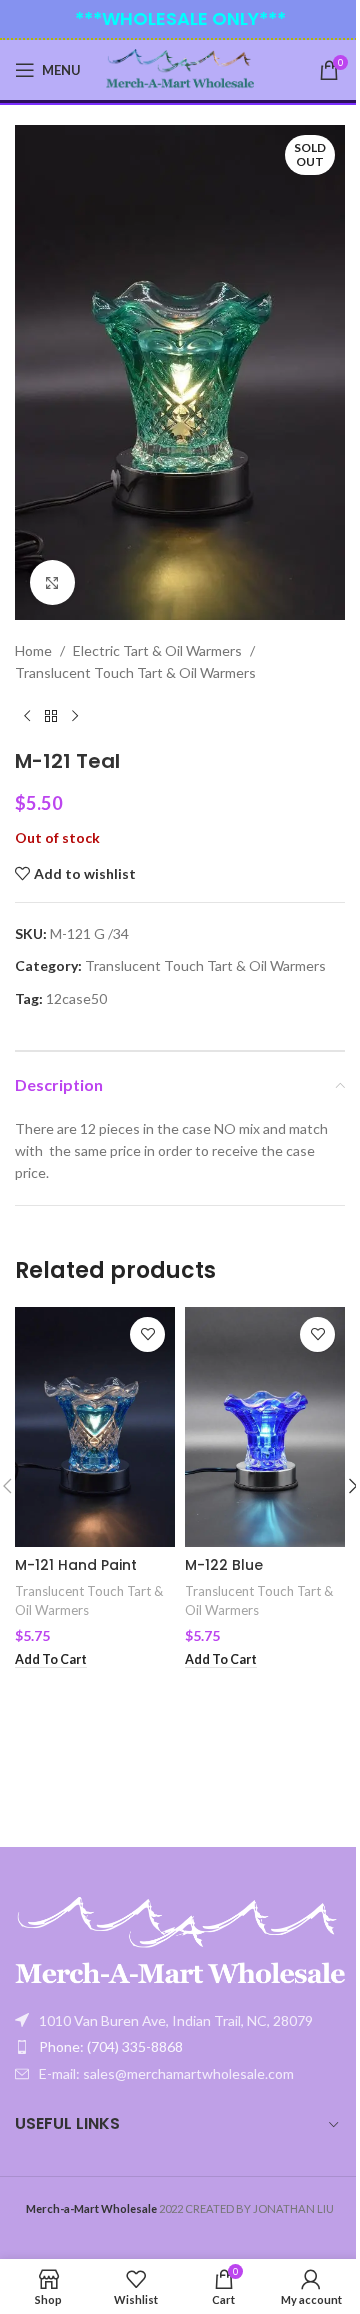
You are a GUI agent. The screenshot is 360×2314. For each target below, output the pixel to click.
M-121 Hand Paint (76, 1565)
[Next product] (75, 717)
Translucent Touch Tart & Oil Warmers (135, 672)
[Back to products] (51, 717)
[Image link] (180, 1941)
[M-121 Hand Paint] (95, 1427)
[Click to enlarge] (52, 582)
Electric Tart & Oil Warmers (157, 650)
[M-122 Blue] (265, 1427)
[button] (51, 1660)
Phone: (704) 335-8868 (111, 1755)
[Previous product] (27, 717)
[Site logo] (180, 68)
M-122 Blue (224, 1565)
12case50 (76, 998)
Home (33, 650)
